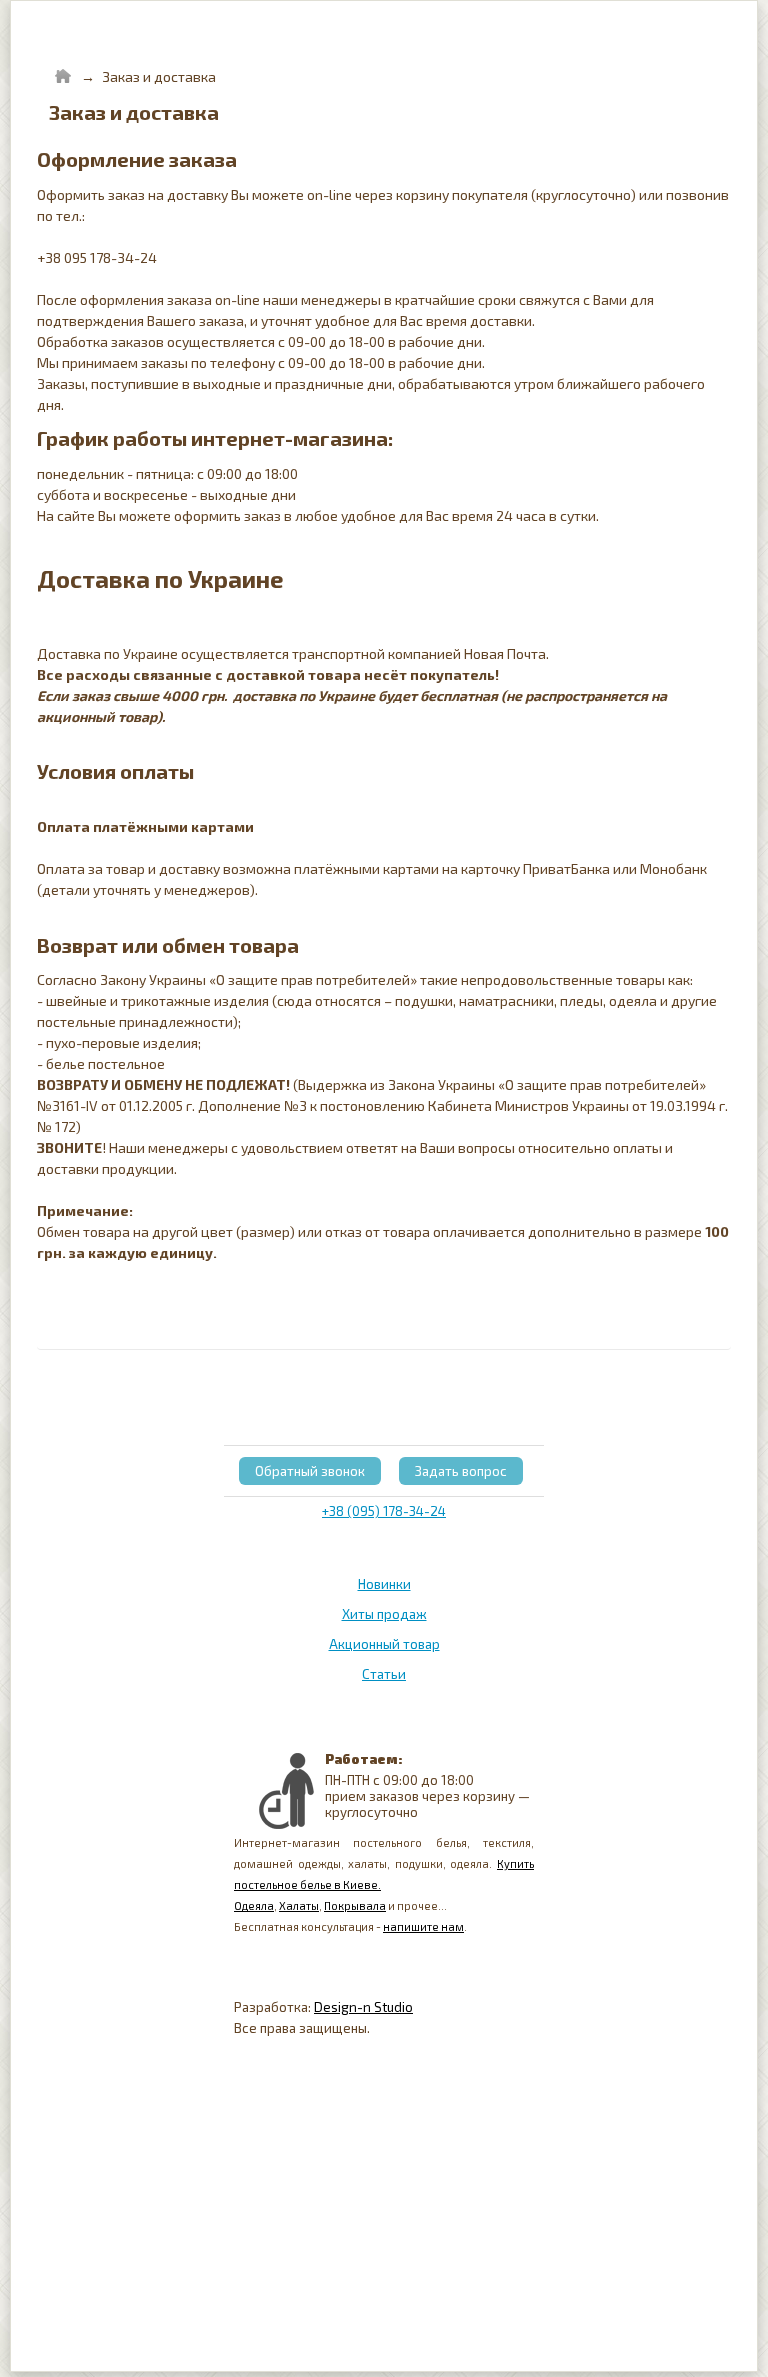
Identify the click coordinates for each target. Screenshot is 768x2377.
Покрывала (355, 1905)
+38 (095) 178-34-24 (384, 1511)
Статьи (384, 1674)
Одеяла (254, 1905)
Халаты (299, 1905)
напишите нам (423, 1926)
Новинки (384, 1584)
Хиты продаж (384, 1614)
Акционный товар (384, 1644)
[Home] (63, 77)
